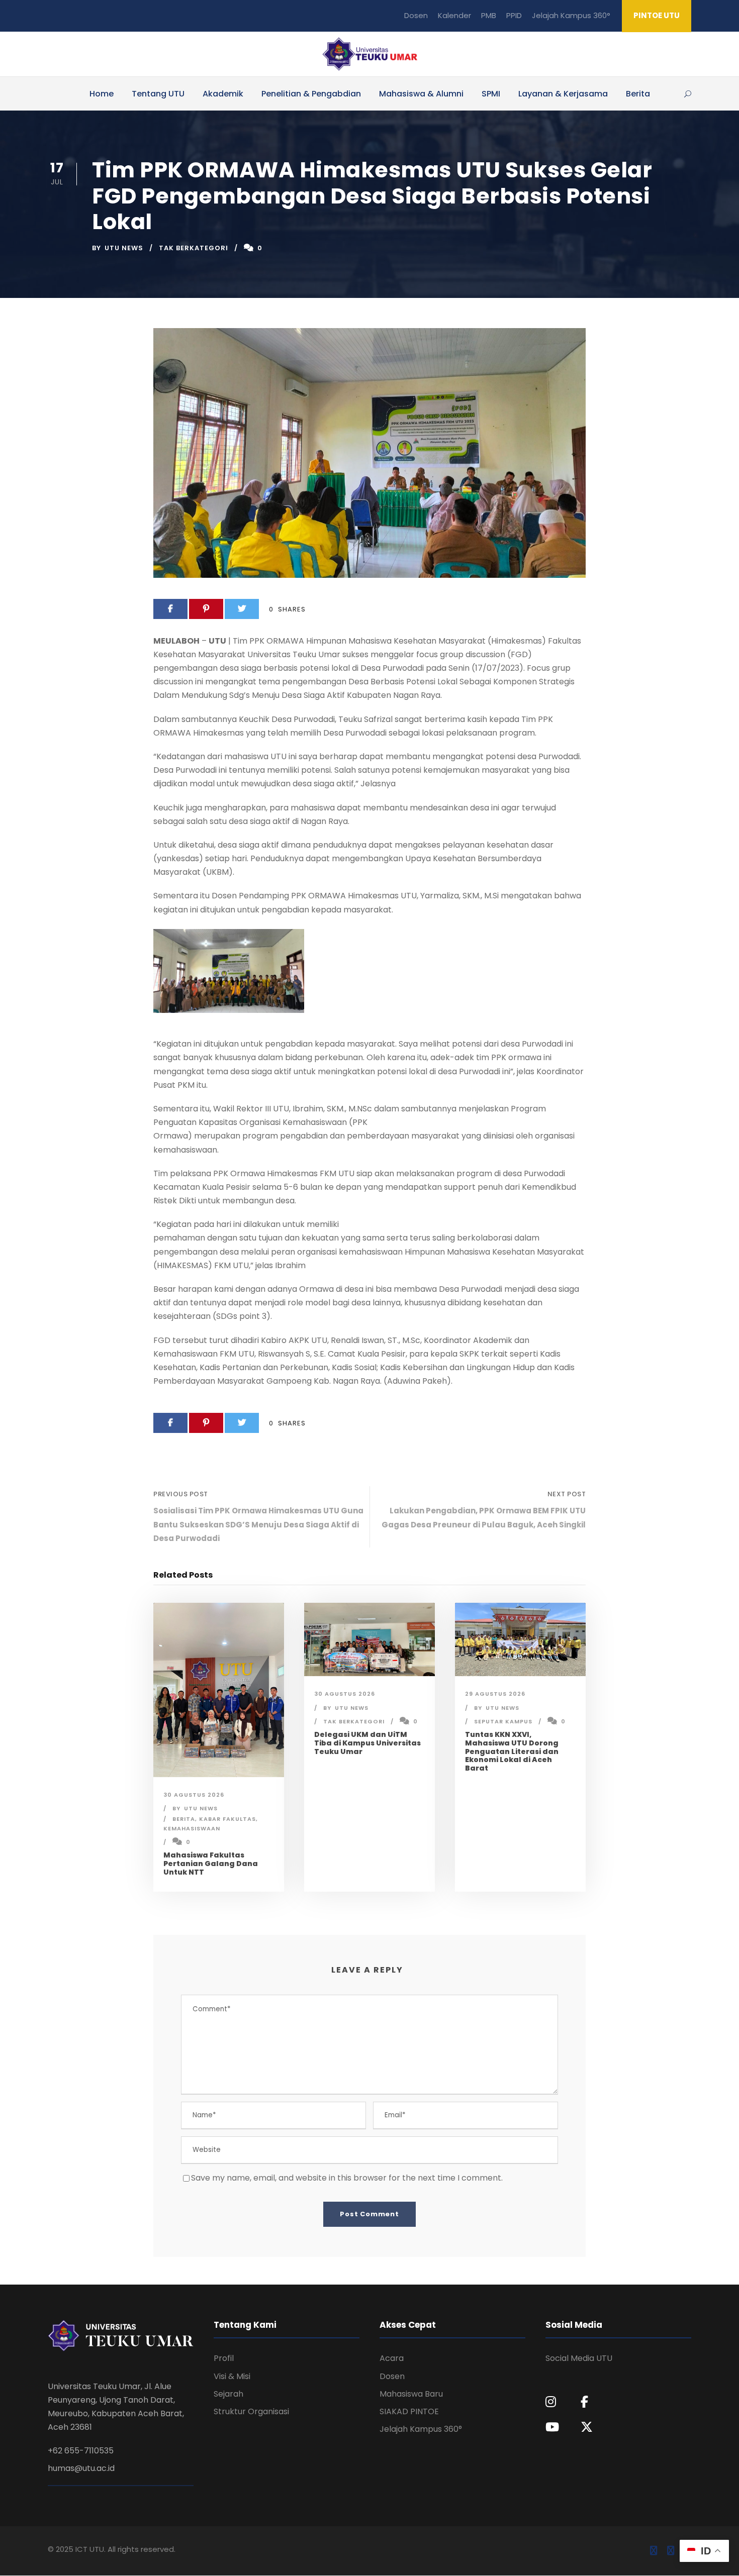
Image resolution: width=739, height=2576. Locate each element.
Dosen (416, 15)
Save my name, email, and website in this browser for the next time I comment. (347, 2178)
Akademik (223, 94)
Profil (224, 2358)
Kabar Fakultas (227, 1819)
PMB (489, 15)
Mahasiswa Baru (411, 2394)
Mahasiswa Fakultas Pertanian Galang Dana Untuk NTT (211, 1864)
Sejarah (228, 2394)
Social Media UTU (579, 2358)
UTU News (124, 248)
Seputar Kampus (503, 1721)
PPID (514, 15)
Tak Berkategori (194, 248)
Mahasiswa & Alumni (421, 94)
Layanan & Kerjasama (563, 94)
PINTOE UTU (657, 15)
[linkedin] (671, 2551)
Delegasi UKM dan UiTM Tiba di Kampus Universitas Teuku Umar (367, 1743)
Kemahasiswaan (192, 1828)
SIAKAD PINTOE (409, 2411)
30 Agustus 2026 (194, 1795)
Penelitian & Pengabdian (311, 94)
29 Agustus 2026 (495, 1694)
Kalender (454, 15)
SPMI (491, 94)
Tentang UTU (158, 94)
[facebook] (654, 2551)
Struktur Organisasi (251, 2411)
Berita (638, 94)
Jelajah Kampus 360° (571, 15)
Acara (392, 2358)
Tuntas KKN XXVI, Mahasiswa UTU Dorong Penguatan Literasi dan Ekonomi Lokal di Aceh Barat (512, 1751)
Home (102, 94)
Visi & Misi (232, 2376)
